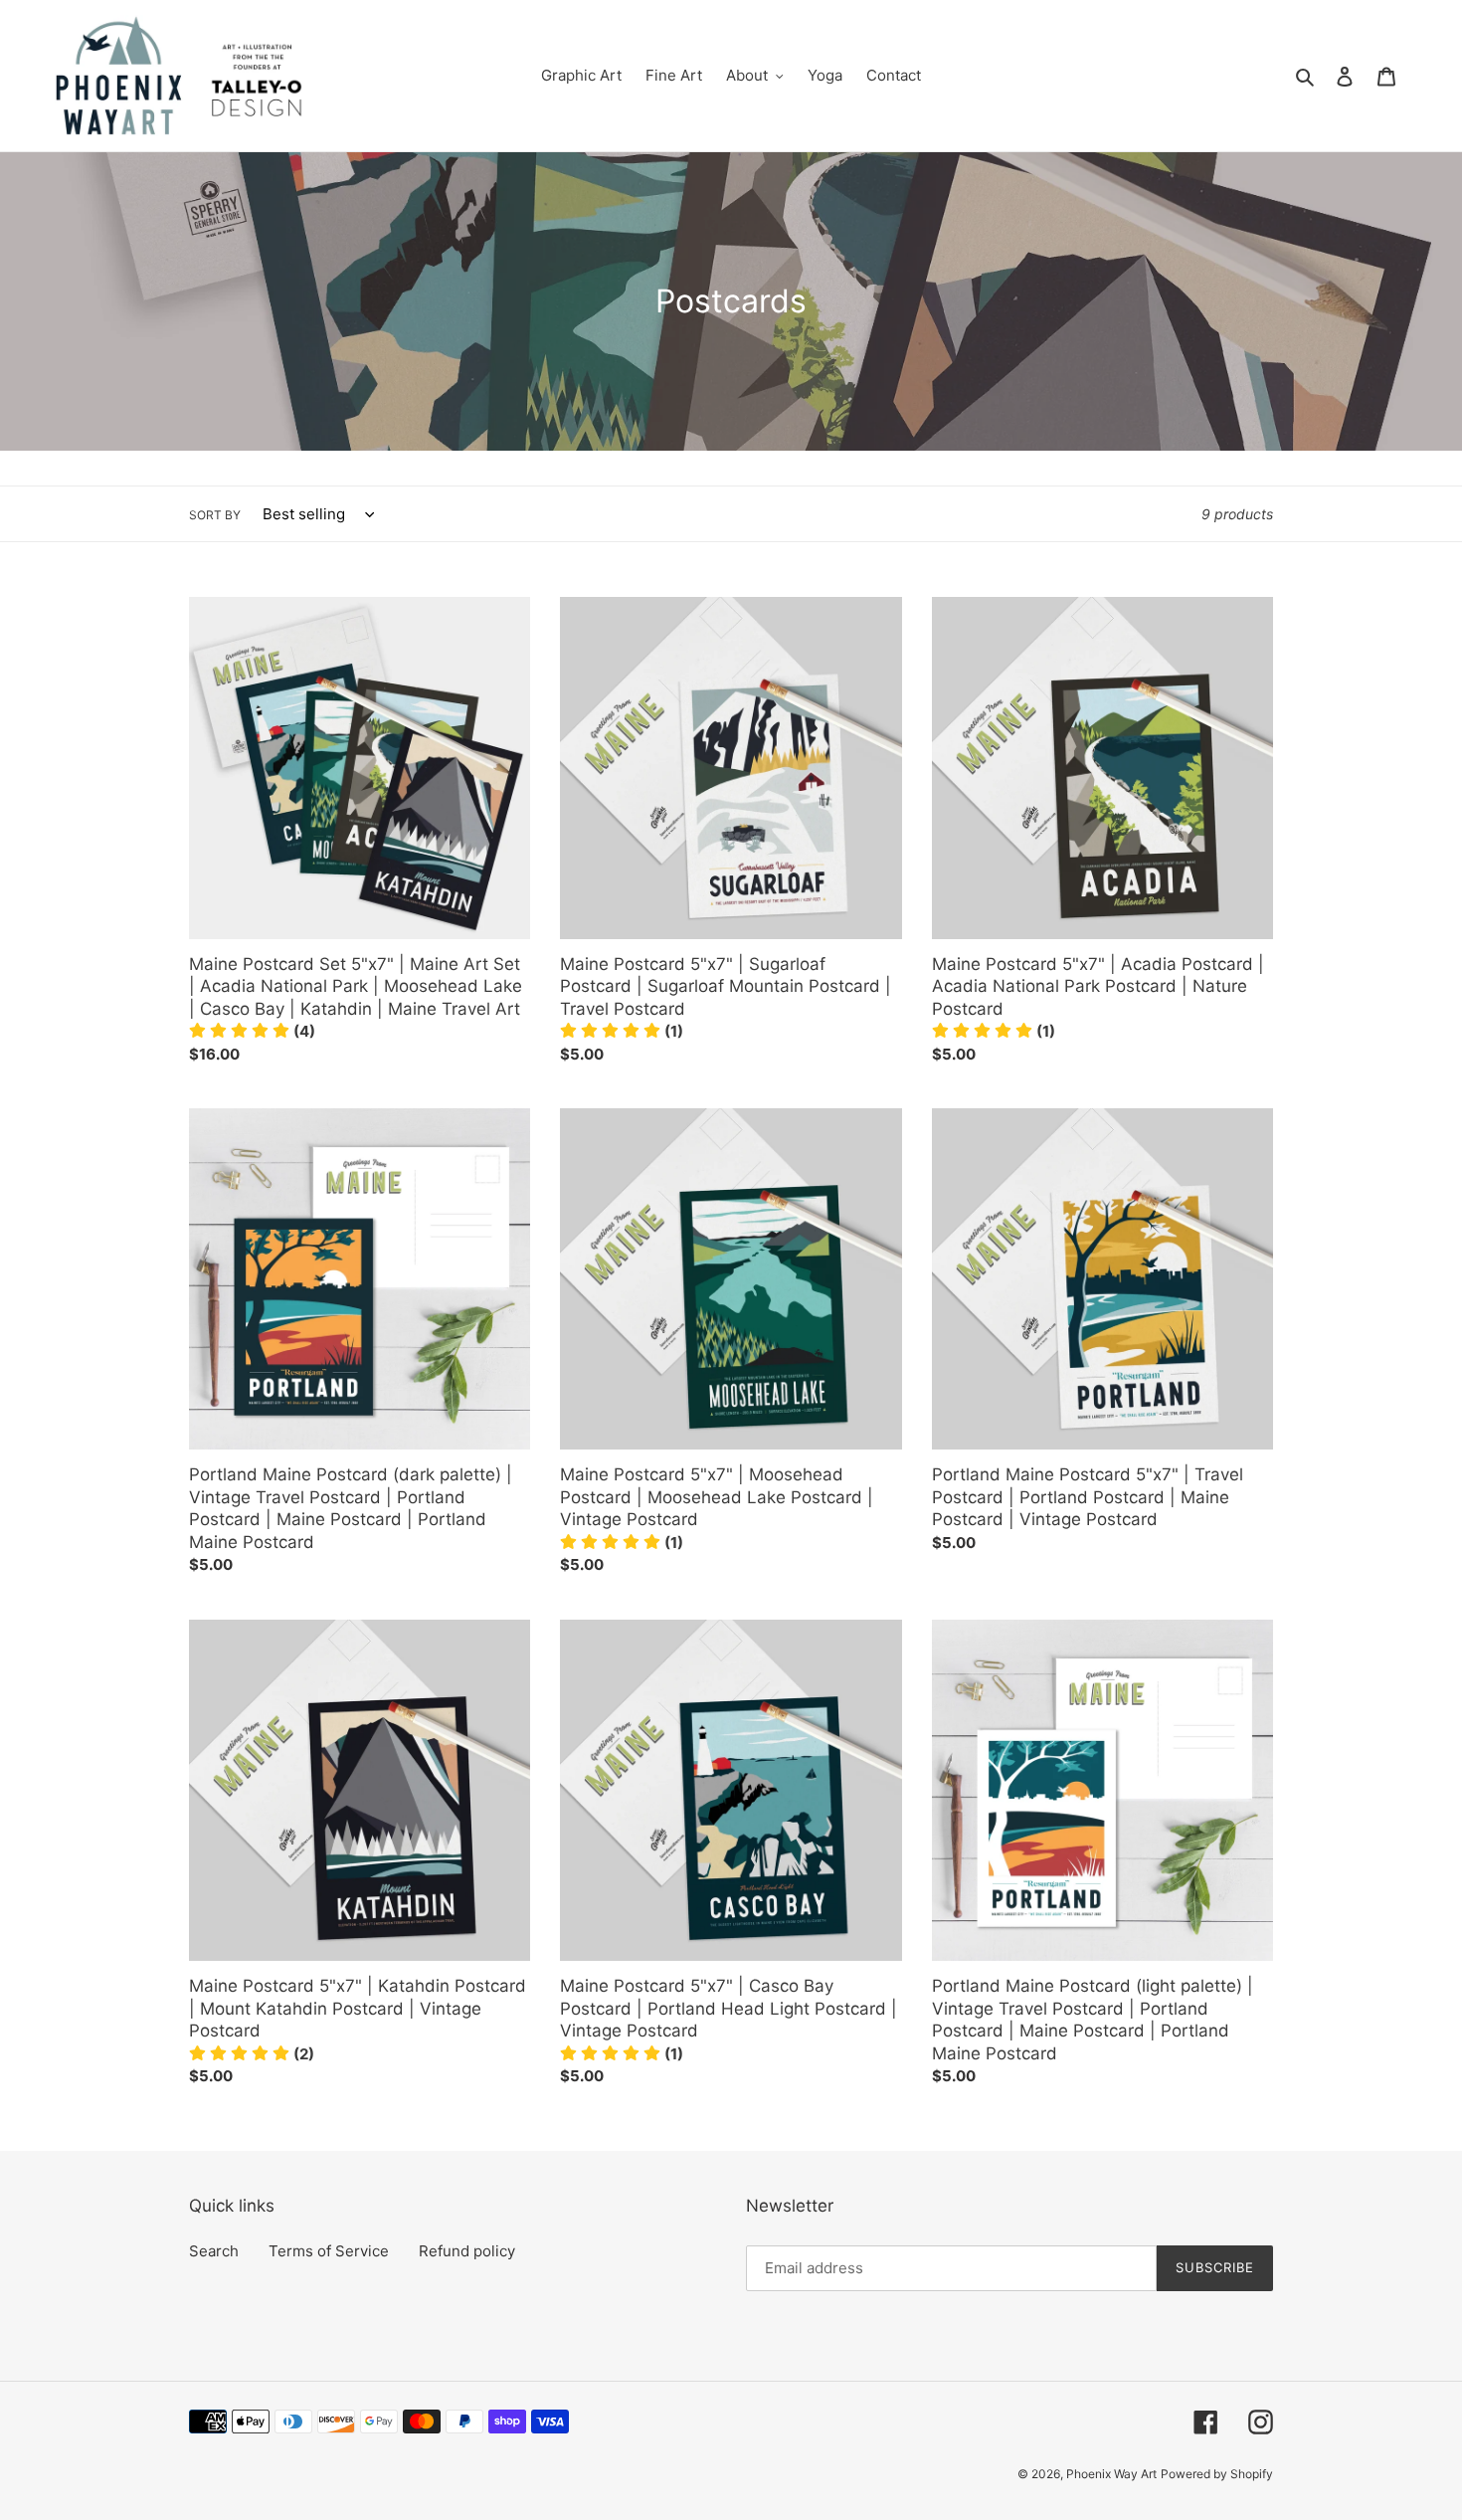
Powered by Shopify (1217, 2474)
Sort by (215, 515)
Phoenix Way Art (1111, 2474)
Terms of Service (329, 2251)
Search (214, 2251)
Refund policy (467, 2251)
